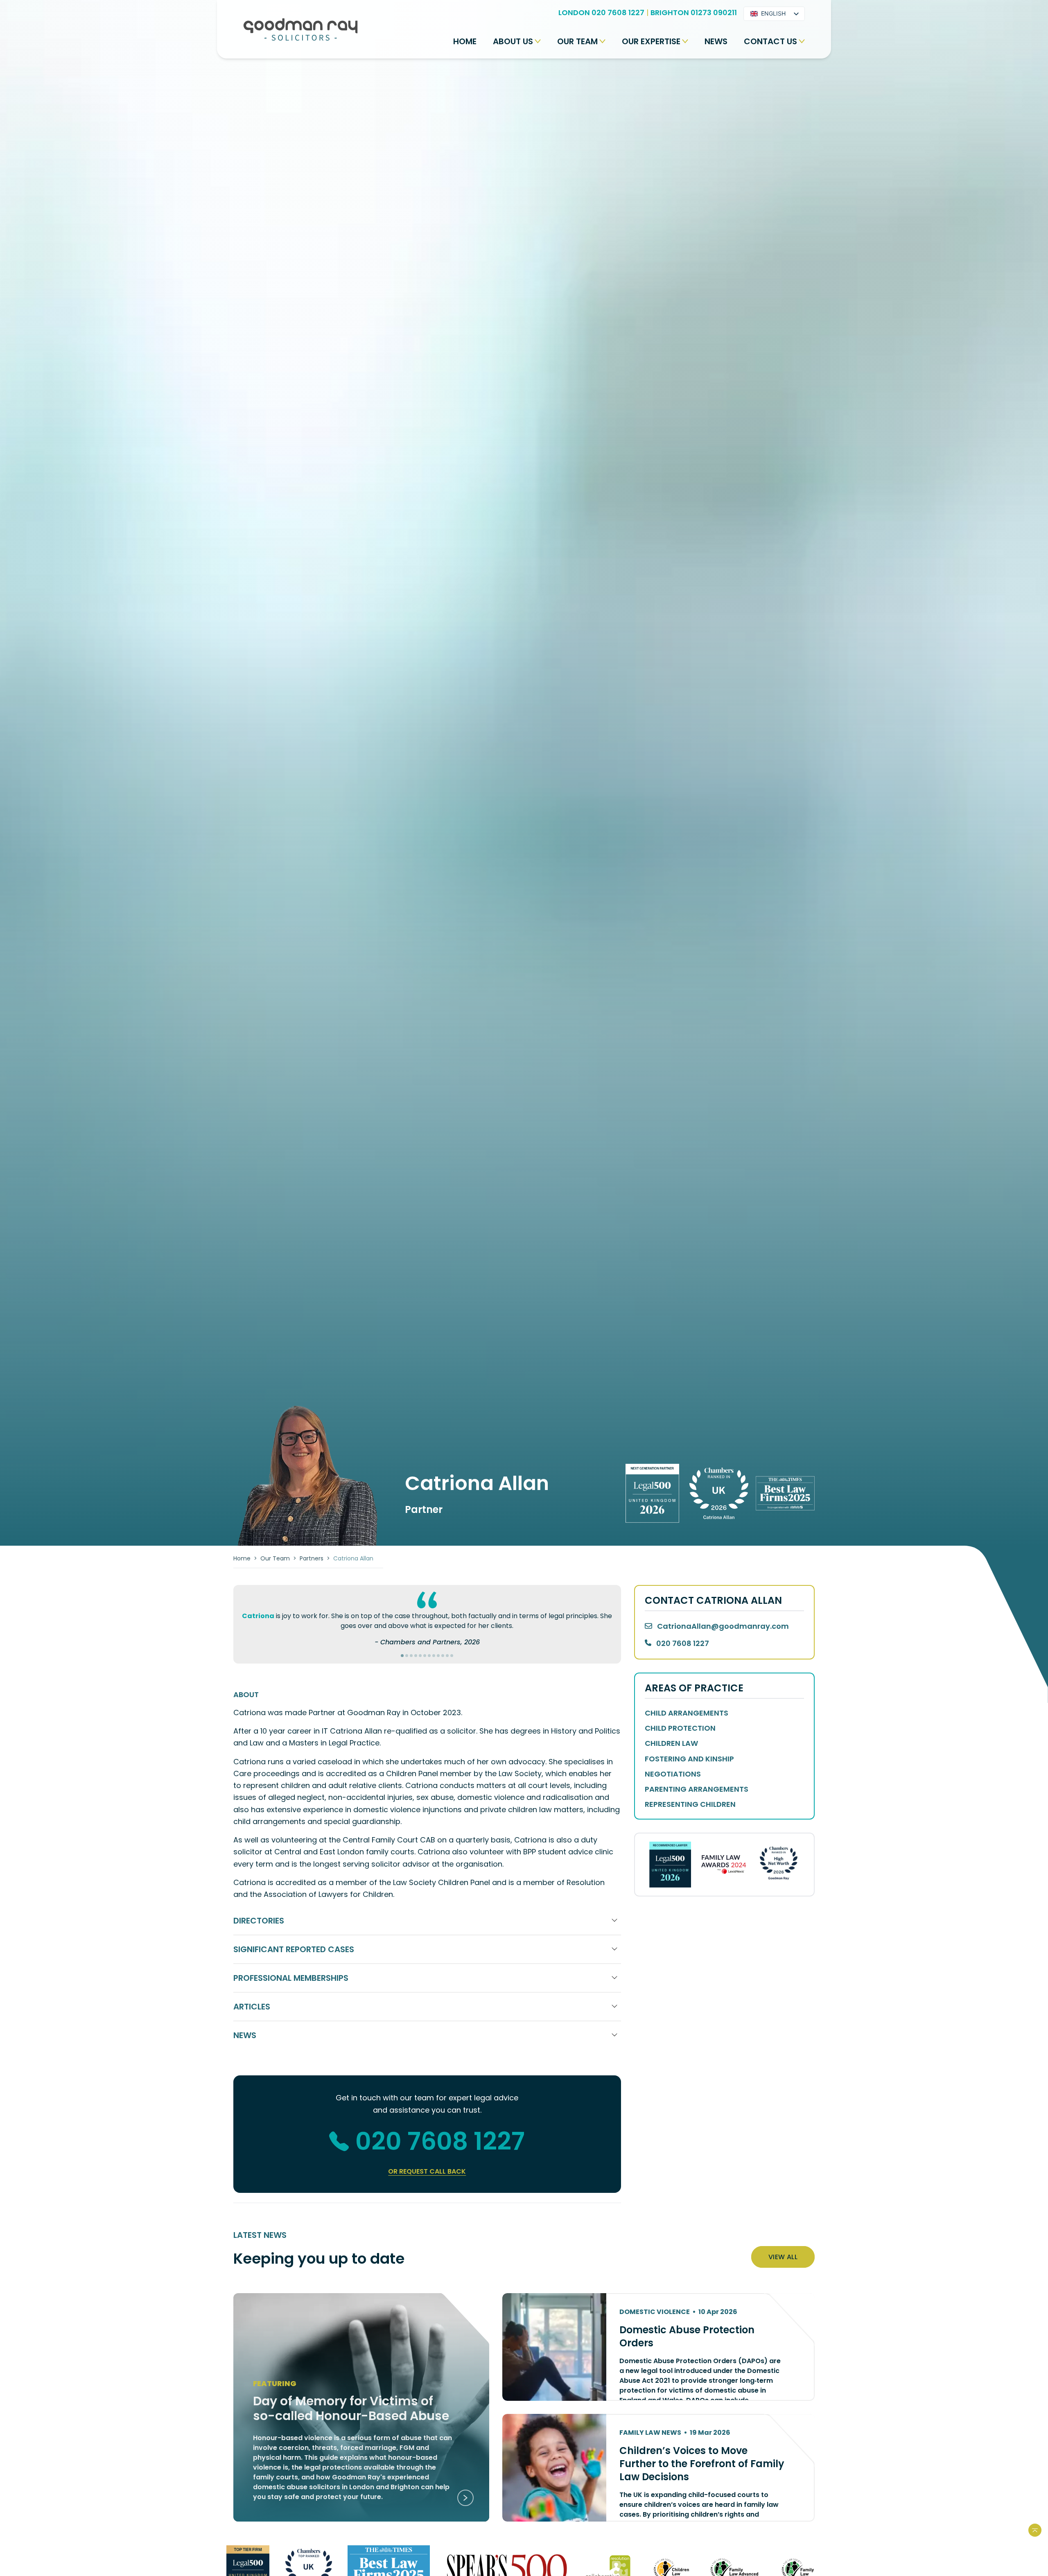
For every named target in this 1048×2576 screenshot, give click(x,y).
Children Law (671, 1743)
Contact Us (770, 41)
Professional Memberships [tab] (291, 1978)
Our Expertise (651, 41)
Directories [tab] (259, 1921)
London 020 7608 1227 (601, 12)
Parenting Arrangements (697, 1789)
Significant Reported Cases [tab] (294, 1949)
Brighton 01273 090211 (694, 12)
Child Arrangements (687, 1713)
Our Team (577, 41)
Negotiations (673, 1774)
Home (465, 41)
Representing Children (690, 1804)
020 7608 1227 (440, 2141)
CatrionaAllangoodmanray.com (723, 1626)
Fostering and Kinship (689, 1759)
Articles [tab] (252, 2007)
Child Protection (680, 1728)
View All (783, 2257)
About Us (513, 41)
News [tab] (245, 2035)
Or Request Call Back (427, 2171)
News (716, 41)
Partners (312, 1558)
